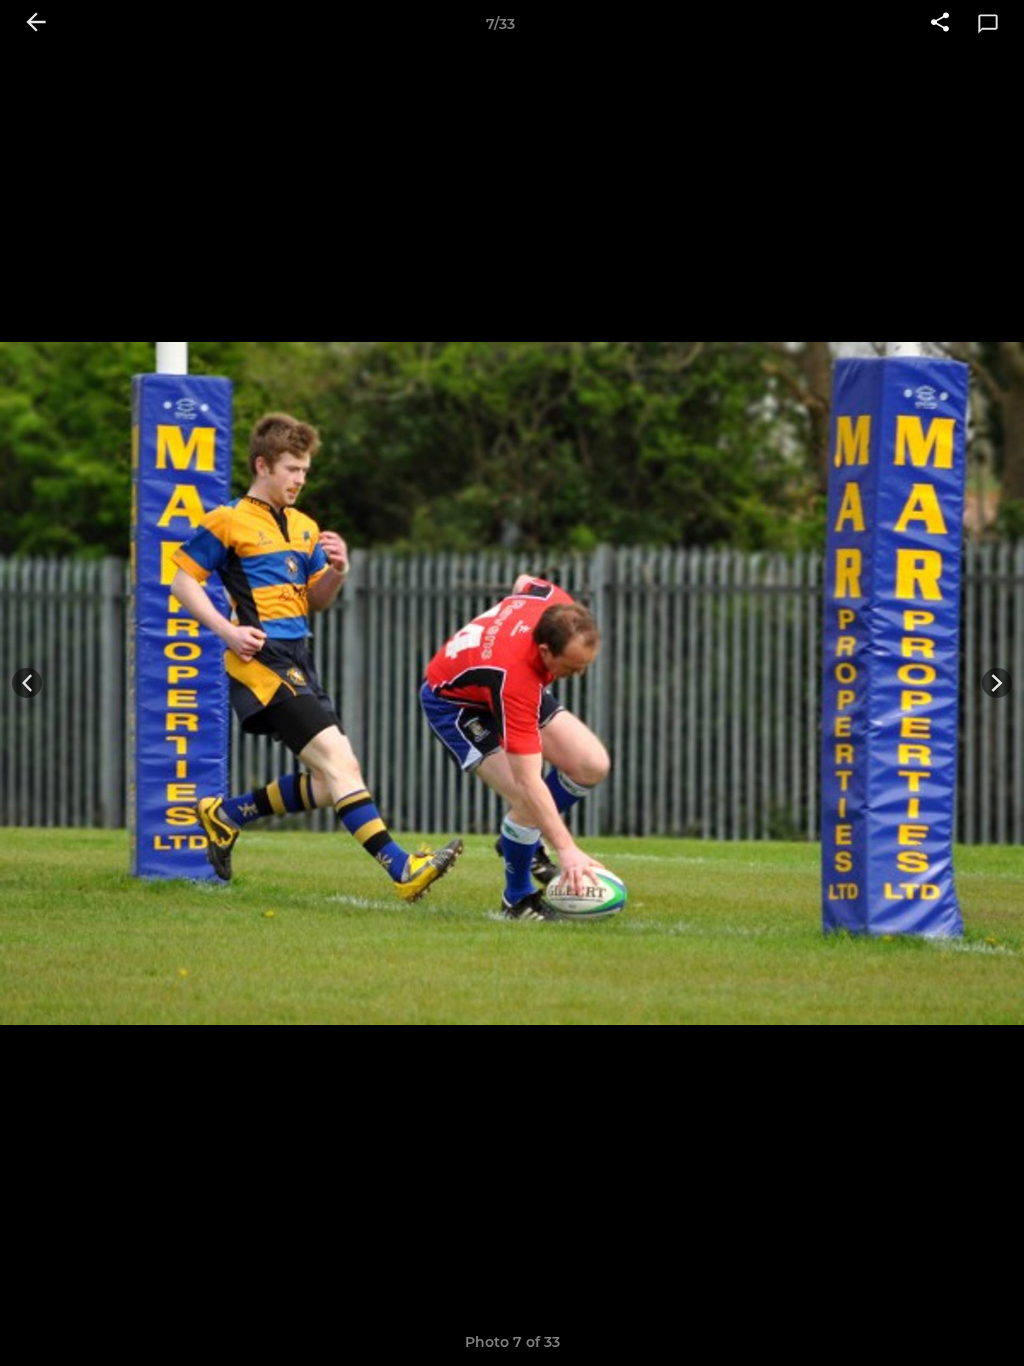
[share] (940, 24)
